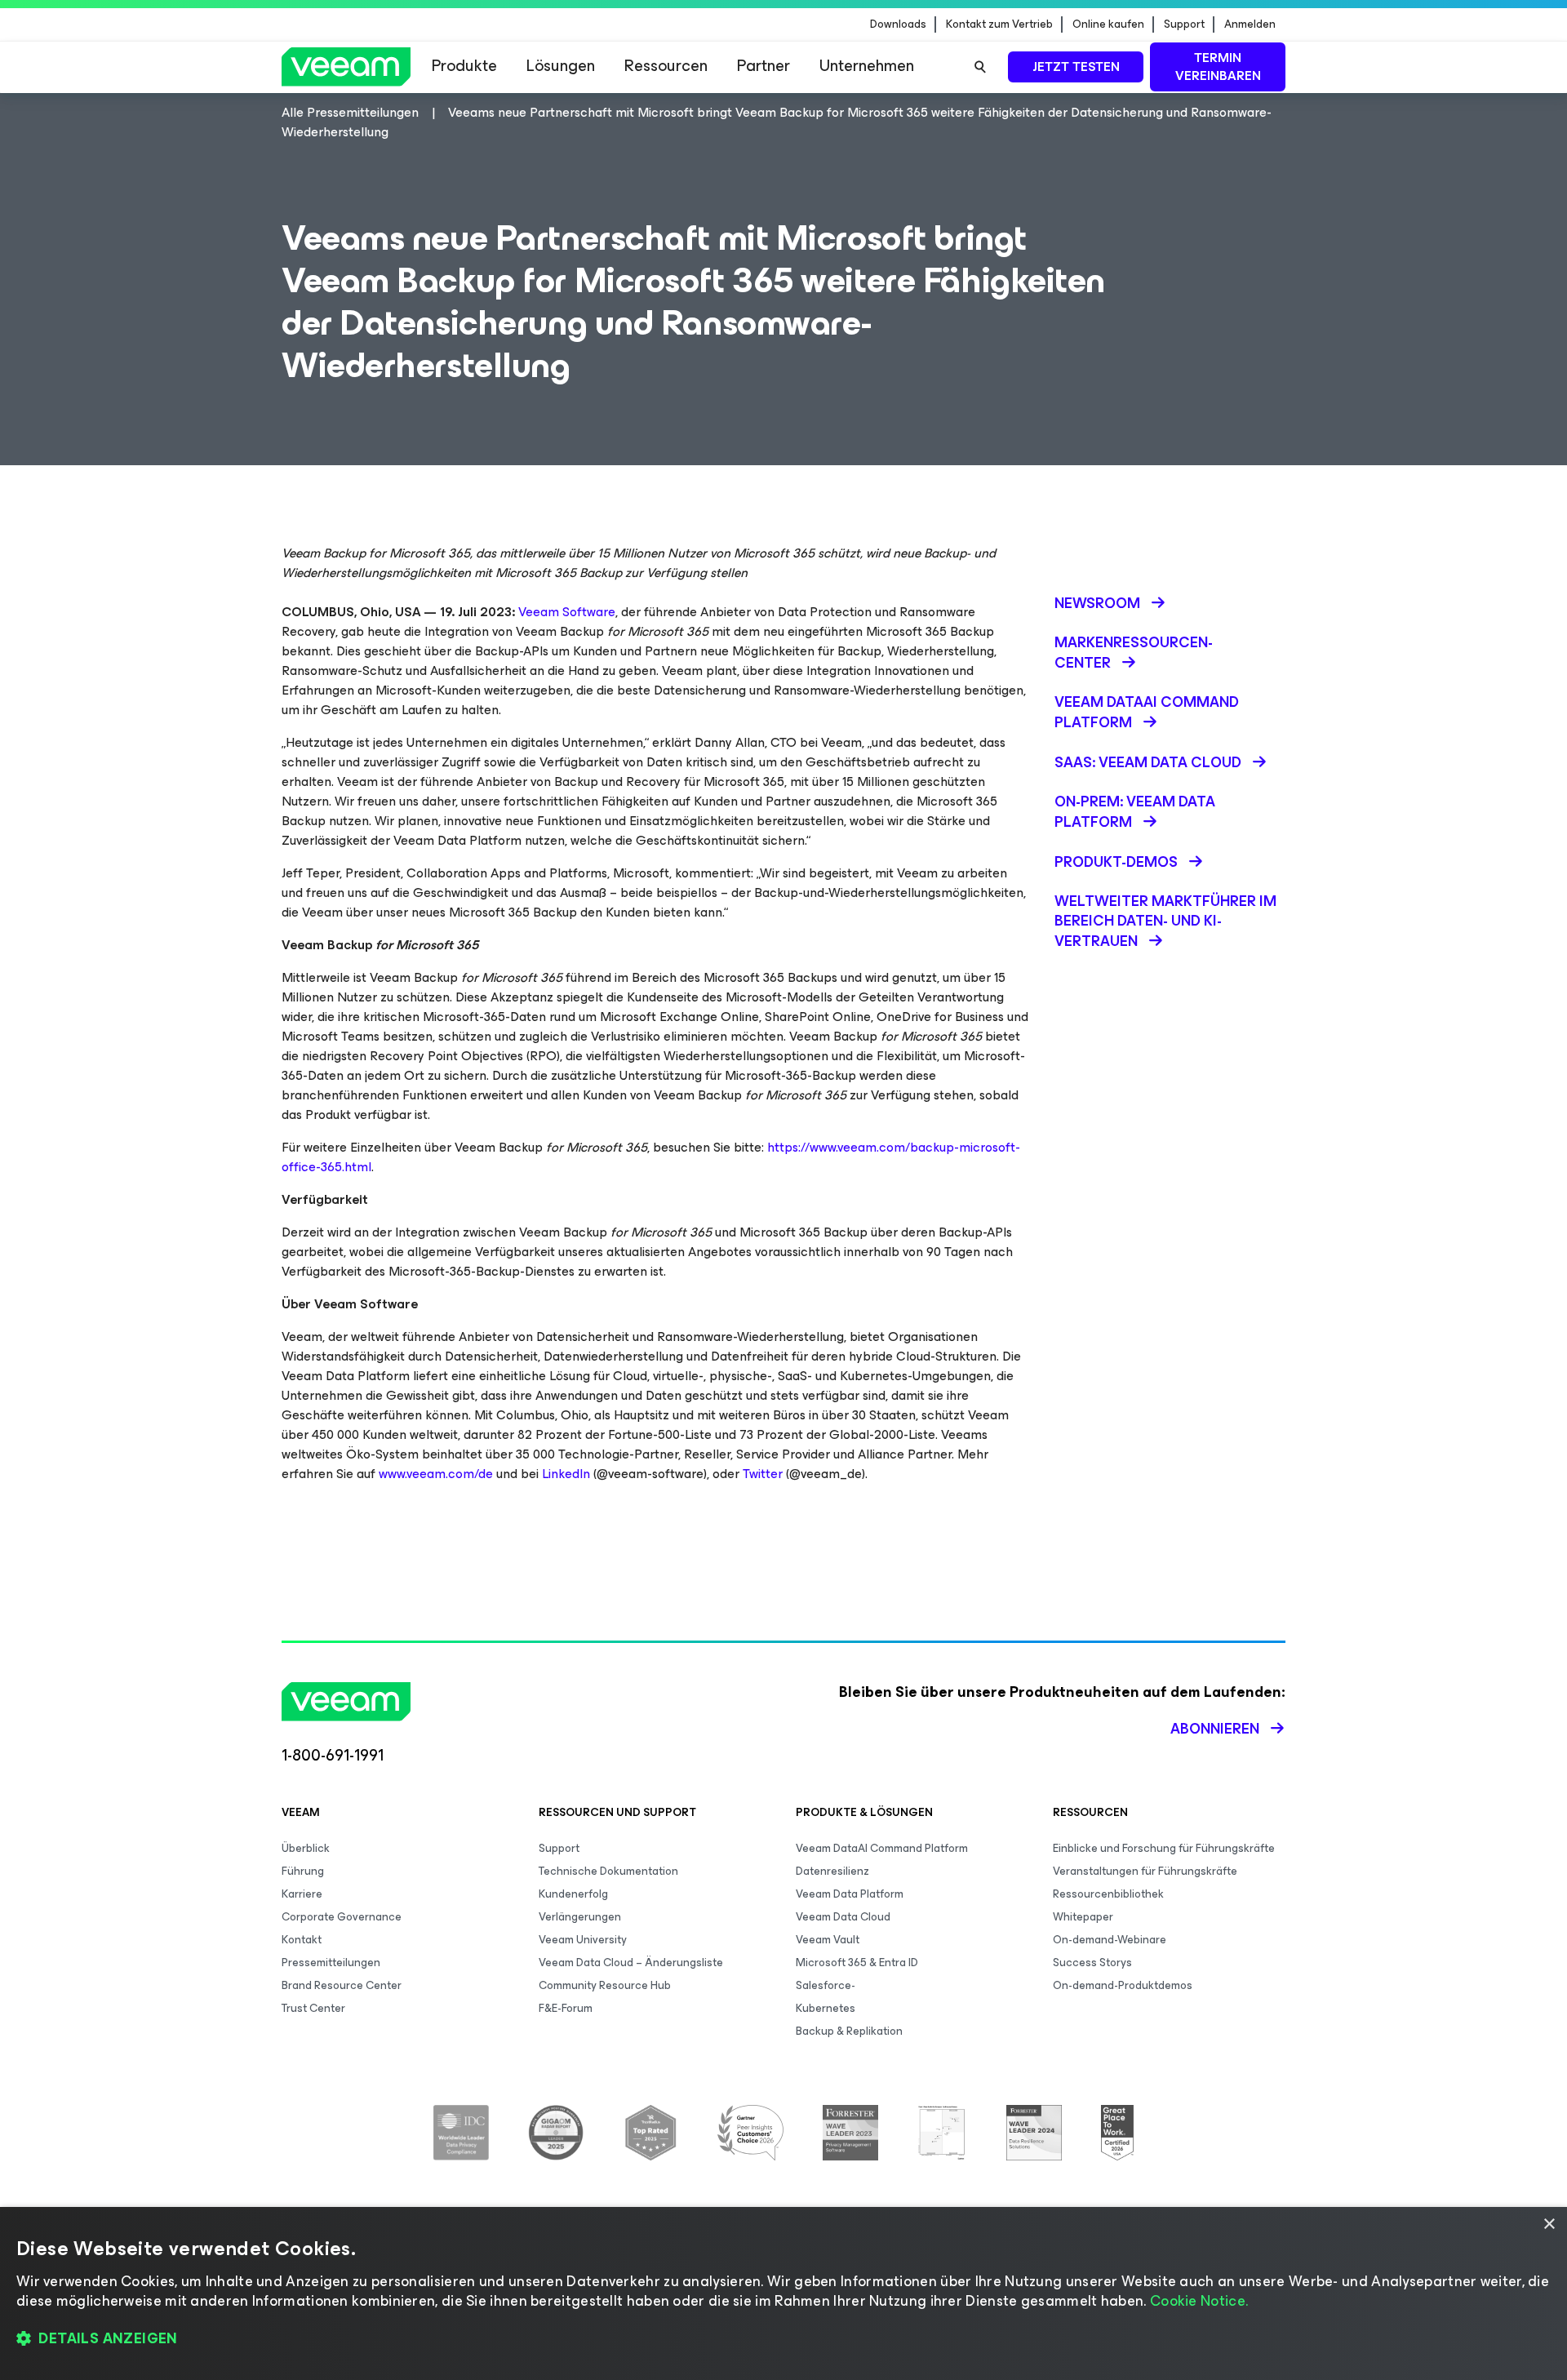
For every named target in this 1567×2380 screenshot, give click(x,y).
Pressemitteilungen (331, 1963)
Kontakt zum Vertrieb (999, 24)
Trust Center (313, 2008)
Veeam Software (567, 612)
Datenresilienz (832, 1871)
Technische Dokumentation (608, 1871)
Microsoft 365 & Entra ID (857, 1963)
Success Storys (1092, 1963)
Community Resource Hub (605, 1985)
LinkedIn (566, 1474)
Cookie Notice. (1199, 2301)
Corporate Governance (342, 1917)
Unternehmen (867, 66)
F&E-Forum (566, 2008)
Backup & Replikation (849, 2031)
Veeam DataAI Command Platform (882, 1848)
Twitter (763, 1474)
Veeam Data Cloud (843, 1917)
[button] (783, 2339)
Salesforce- (826, 1985)
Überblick (306, 1848)
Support (1184, 24)
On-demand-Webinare (1110, 1940)
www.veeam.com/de (436, 1474)
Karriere (302, 1894)
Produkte (464, 66)
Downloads (898, 24)
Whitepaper (1083, 1917)
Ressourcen (666, 66)
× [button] (1549, 2225)
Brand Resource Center (342, 1985)
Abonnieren (1215, 1729)
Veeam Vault (828, 1940)
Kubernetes (826, 2008)
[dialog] (783, 2293)
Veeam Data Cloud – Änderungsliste (631, 1963)
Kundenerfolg (573, 1894)
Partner (764, 66)
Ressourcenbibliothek (1108, 1894)
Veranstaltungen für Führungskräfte (1145, 1871)
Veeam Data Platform (850, 1894)
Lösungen (561, 66)
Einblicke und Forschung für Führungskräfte (1164, 1848)
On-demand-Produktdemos (1123, 1985)
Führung (303, 1871)
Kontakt (302, 1940)
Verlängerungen (580, 1917)
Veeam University (583, 1940)
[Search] (980, 67)
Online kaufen (1108, 24)
